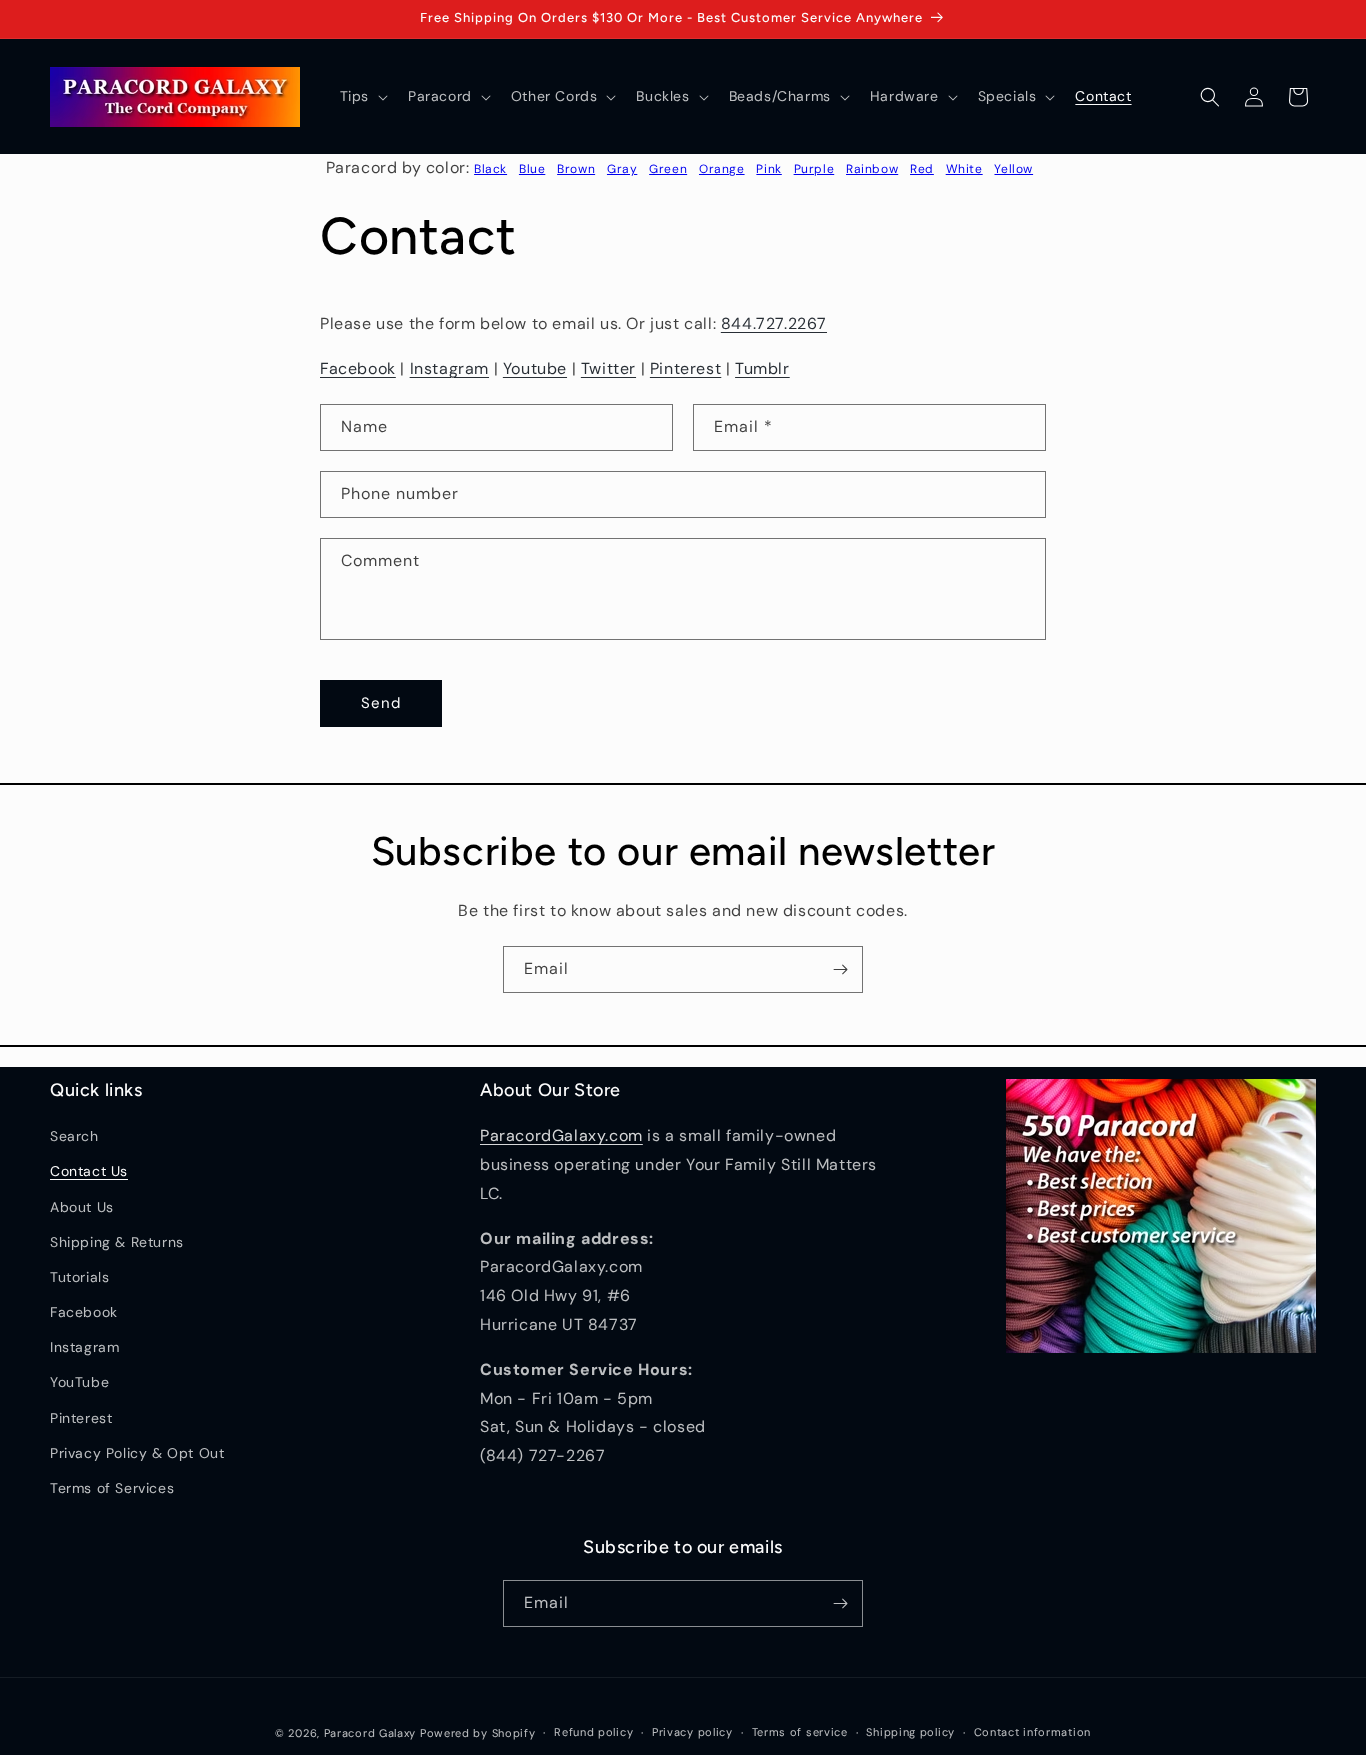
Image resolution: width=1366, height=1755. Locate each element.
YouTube (79, 1382)
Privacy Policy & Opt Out (137, 1453)
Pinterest (685, 368)
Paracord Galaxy (370, 1733)
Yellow (1013, 169)
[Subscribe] (840, 969)
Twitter (608, 368)
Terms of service (800, 1732)
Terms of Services (112, 1488)
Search (74, 1136)
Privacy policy (692, 1732)
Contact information (1032, 1732)
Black (490, 169)
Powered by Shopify (478, 1733)
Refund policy (593, 1732)
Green (668, 169)
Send (381, 703)
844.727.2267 (774, 323)
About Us (82, 1207)
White (964, 169)
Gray (622, 169)
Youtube (535, 368)
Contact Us (89, 1171)
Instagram (449, 368)
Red (922, 169)
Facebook (358, 368)
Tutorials (79, 1277)
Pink (768, 169)
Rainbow (872, 169)
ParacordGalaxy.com (561, 1135)
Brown (576, 169)
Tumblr (762, 368)
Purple (814, 169)
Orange (722, 169)
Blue (532, 169)
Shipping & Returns (117, 1242)
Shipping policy (910, 1732)
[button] (362, 96)
